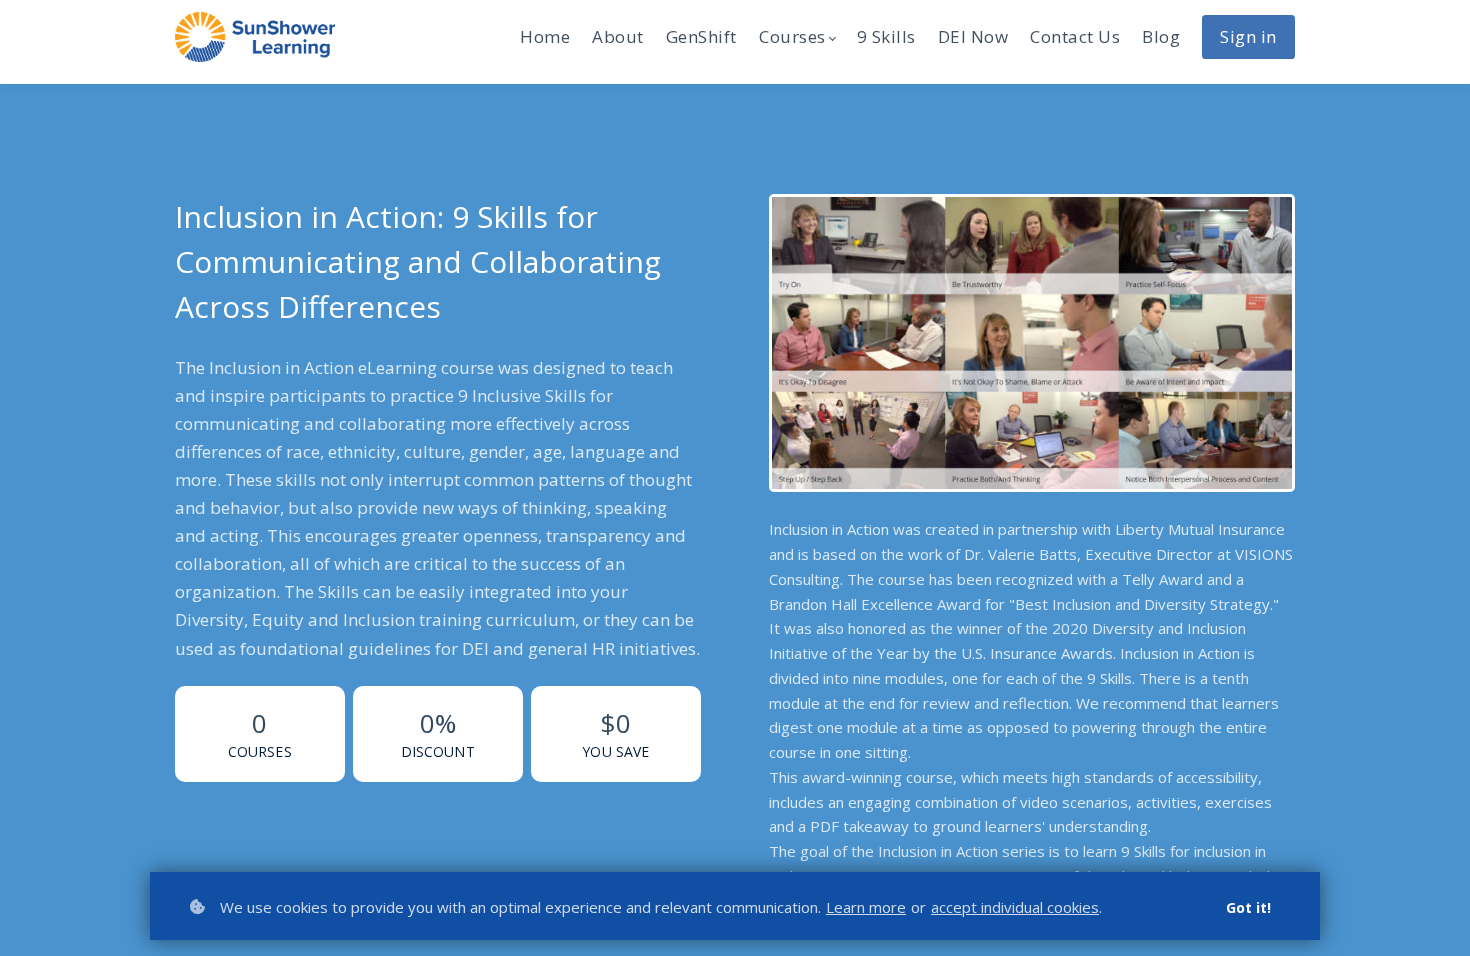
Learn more (866, 907)
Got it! (1248, 907)
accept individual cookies (1015, 907)
